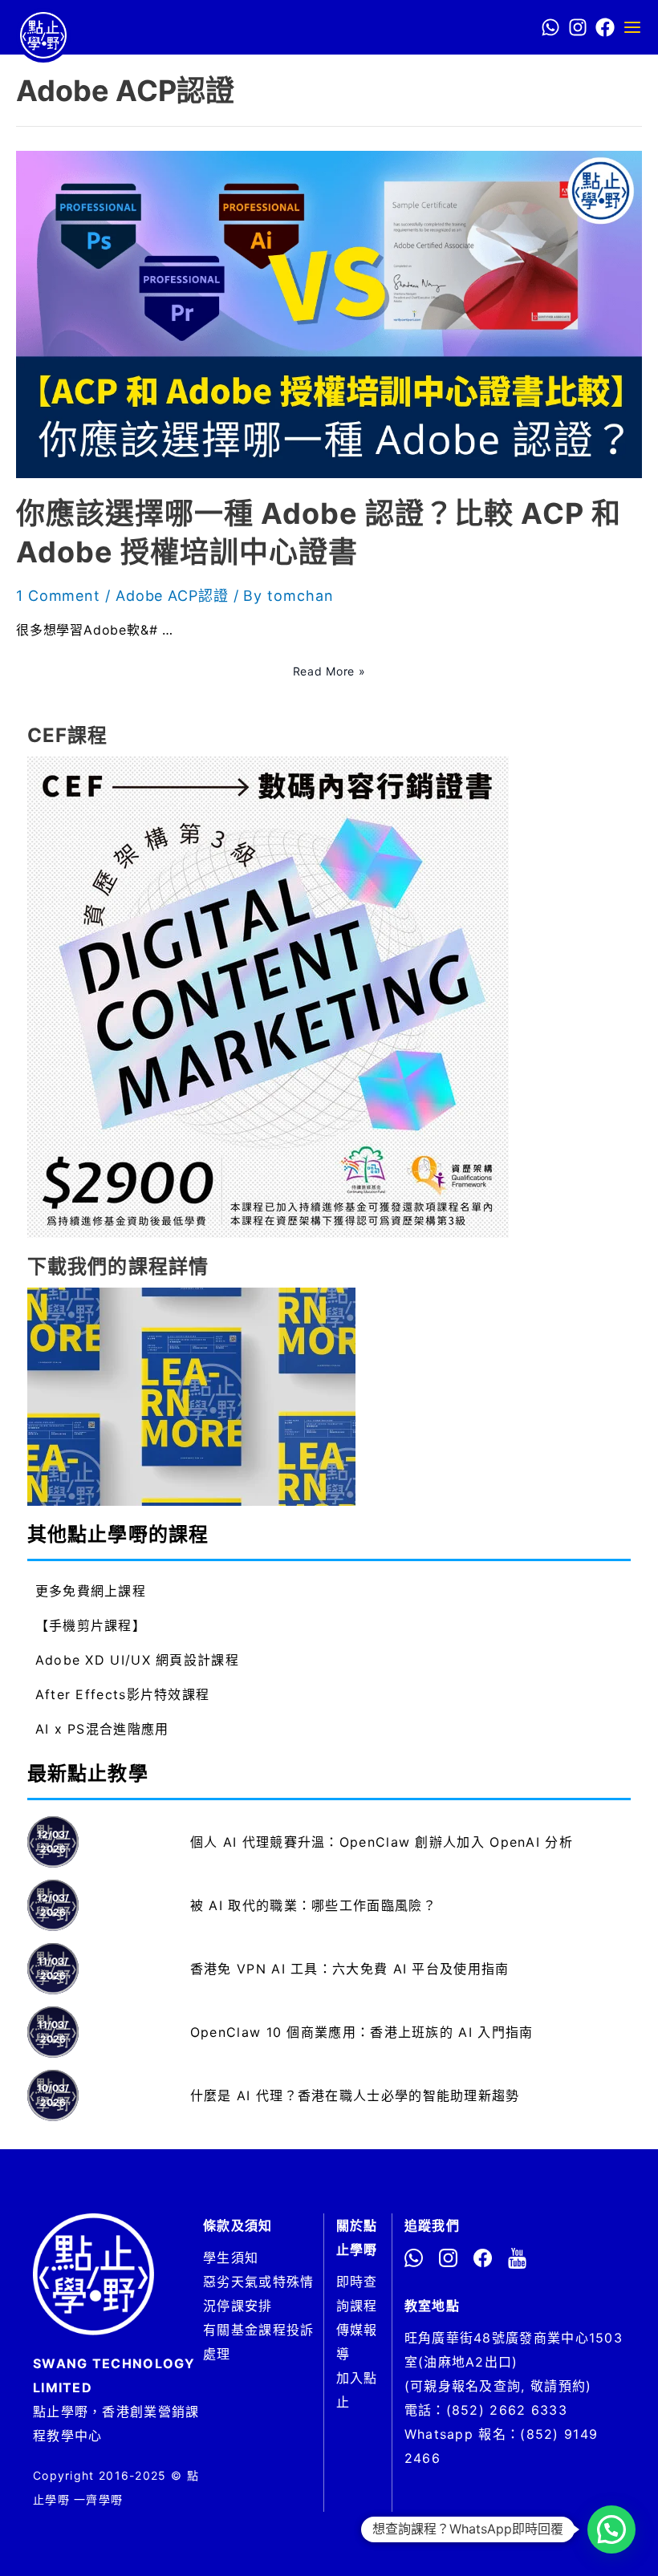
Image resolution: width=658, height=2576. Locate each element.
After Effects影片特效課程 (123, 1694)
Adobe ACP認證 (172, 596)
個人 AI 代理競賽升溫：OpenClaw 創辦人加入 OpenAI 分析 (382, 1842)
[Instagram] (578, 27)
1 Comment (58, 596)
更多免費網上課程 (91, 1591)
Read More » (329, 671)
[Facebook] (605, 27)
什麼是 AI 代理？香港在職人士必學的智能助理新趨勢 (355, 2095)
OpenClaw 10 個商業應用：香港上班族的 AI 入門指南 (362, 2032)
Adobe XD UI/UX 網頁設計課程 (137, 1660)
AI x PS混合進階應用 (102, 1729)
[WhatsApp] (550, 27)
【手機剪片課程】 (91, 1625)
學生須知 (231, 2258)
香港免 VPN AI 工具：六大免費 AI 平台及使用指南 (350, 1969)
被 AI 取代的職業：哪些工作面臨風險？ (313, 1905)
